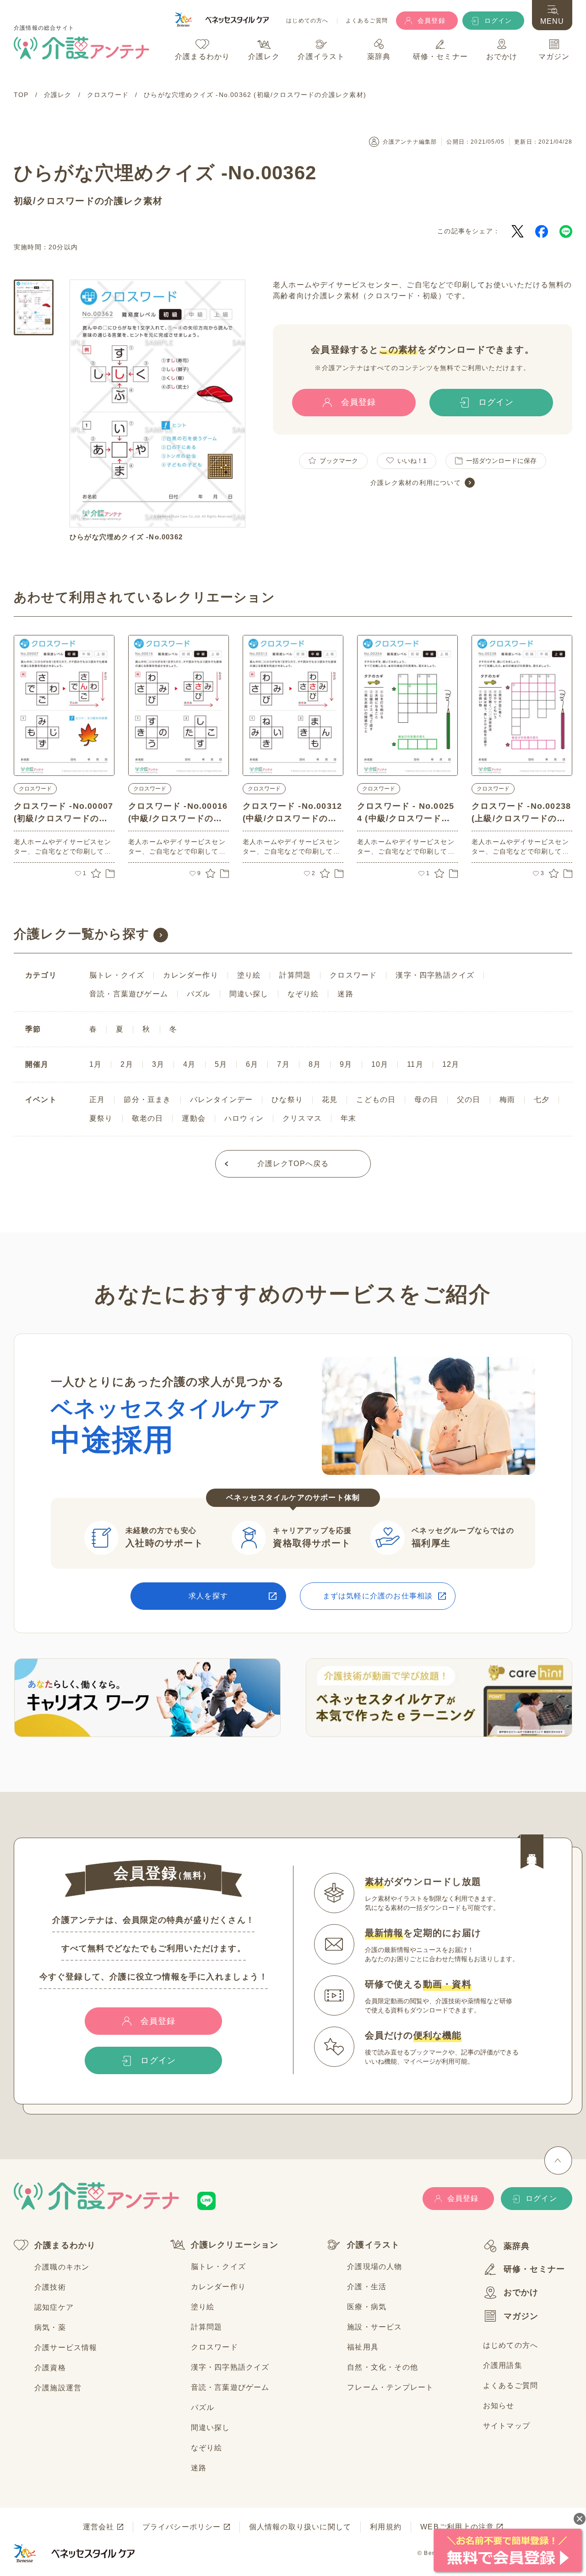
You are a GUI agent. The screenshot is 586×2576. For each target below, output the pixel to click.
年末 (348, 1118)
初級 (23, 201)
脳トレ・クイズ (117, 975)
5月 (221, 1064)
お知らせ (499, 2406)
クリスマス (302, 1118)
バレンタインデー (222, 1100)
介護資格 (50, 2368)
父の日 (469, 1100)
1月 (95, 1064)
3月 (158, 1064)
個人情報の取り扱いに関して (300, 2527)
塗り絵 (249, 975)
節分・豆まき (147, 1100)
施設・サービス (374, 2327)
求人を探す (208, 1596)
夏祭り (101, 1118)
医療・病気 (367, 2307)
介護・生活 (367, 2287)
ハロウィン (244, 1118)
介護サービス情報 (66, 2347)
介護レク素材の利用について (416, 483)
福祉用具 (363, 2347)
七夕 (542, 1100)
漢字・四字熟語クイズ (435, 975)
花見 (330, 1100)
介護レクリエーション (235, 2245)
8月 (315, 1064)
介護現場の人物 (374, 2267)
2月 (127, 1064)
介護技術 (50, 2287)
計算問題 (295, 975)
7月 (283, 1064)
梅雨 (507, 1100)
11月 (415, 1064)
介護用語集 (503, 2365)
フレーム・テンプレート (390, 2387)
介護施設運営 (58, 2388)
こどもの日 (376, 1100)
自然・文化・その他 (383, 2367)
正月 (97, 1100)
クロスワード (66, 201)
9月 (346, 1064)
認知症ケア (54, 2307)
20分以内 (63, 247)
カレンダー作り (190, 975)
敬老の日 (148, 1118)
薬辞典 (517, 2246)
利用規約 (386, 2527)
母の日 (426, 1100)
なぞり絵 (303, 994)
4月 (189, 1064)
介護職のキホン (62, 2267)
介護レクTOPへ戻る (293, 1164)
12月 (451, 1064)
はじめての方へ (307, 21)
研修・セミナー (534, 2269)
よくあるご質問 (367, 21)
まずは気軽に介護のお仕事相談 (378, 1596)
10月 (380, 1064)
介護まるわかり (65, 2245)
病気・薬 (50, 2327)
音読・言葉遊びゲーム (129, 994)
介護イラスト (373, 2245)
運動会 (194, 1118)
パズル (199, 994)
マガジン (521, 2316)
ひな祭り (287, 1100)
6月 (252, 1064)
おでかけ (521, 2292)
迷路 (345, 994)
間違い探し (249, 994)
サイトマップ (507, 2426)
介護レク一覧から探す (82, 934)
